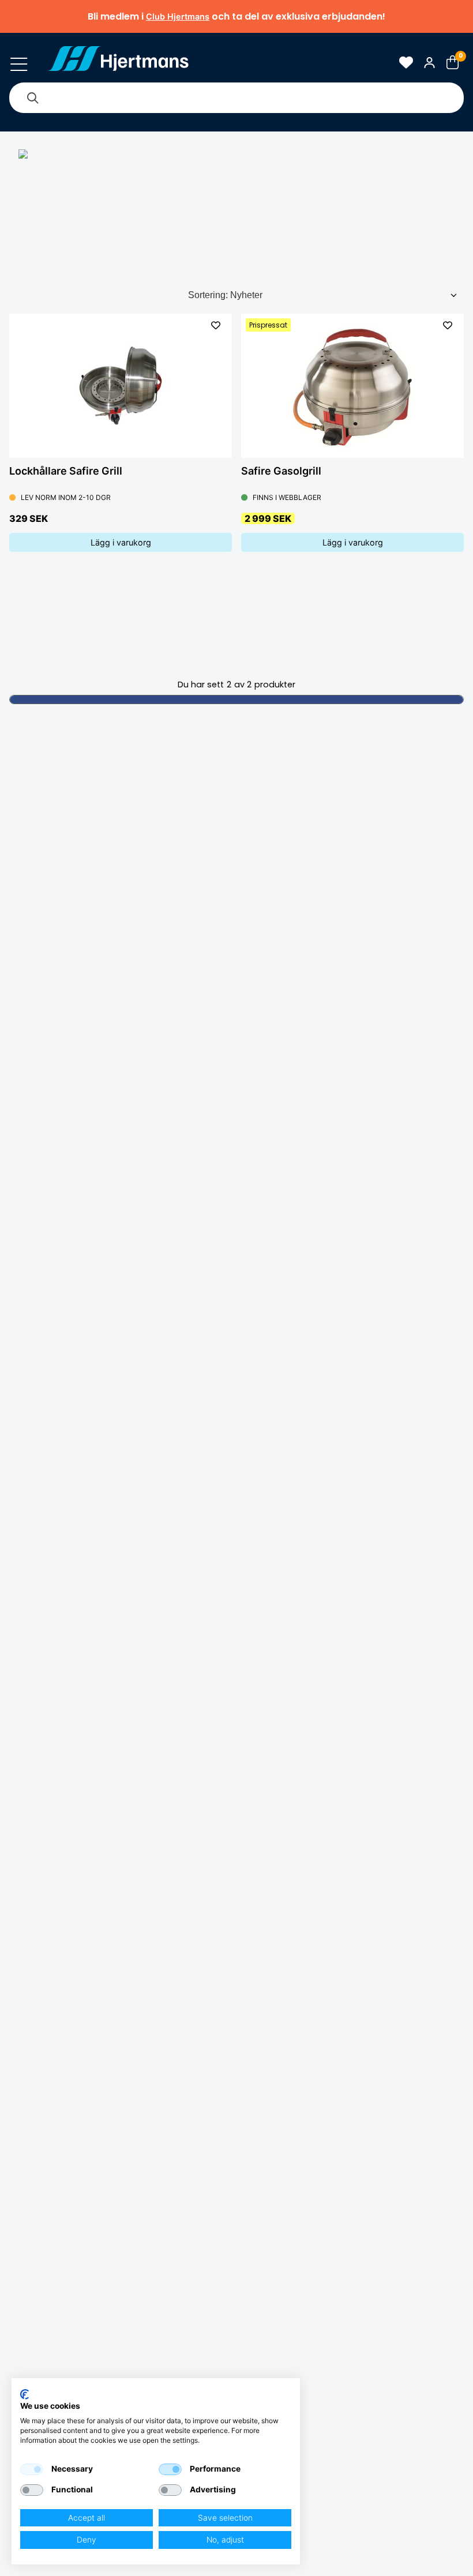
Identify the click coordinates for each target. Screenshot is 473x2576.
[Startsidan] (118, 62)
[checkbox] (32, 2469)
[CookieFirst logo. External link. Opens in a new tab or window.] (25, 2394)
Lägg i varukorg (121, 542)
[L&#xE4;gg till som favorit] (216, 325)
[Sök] (32, 98)
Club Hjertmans (178, 16)
